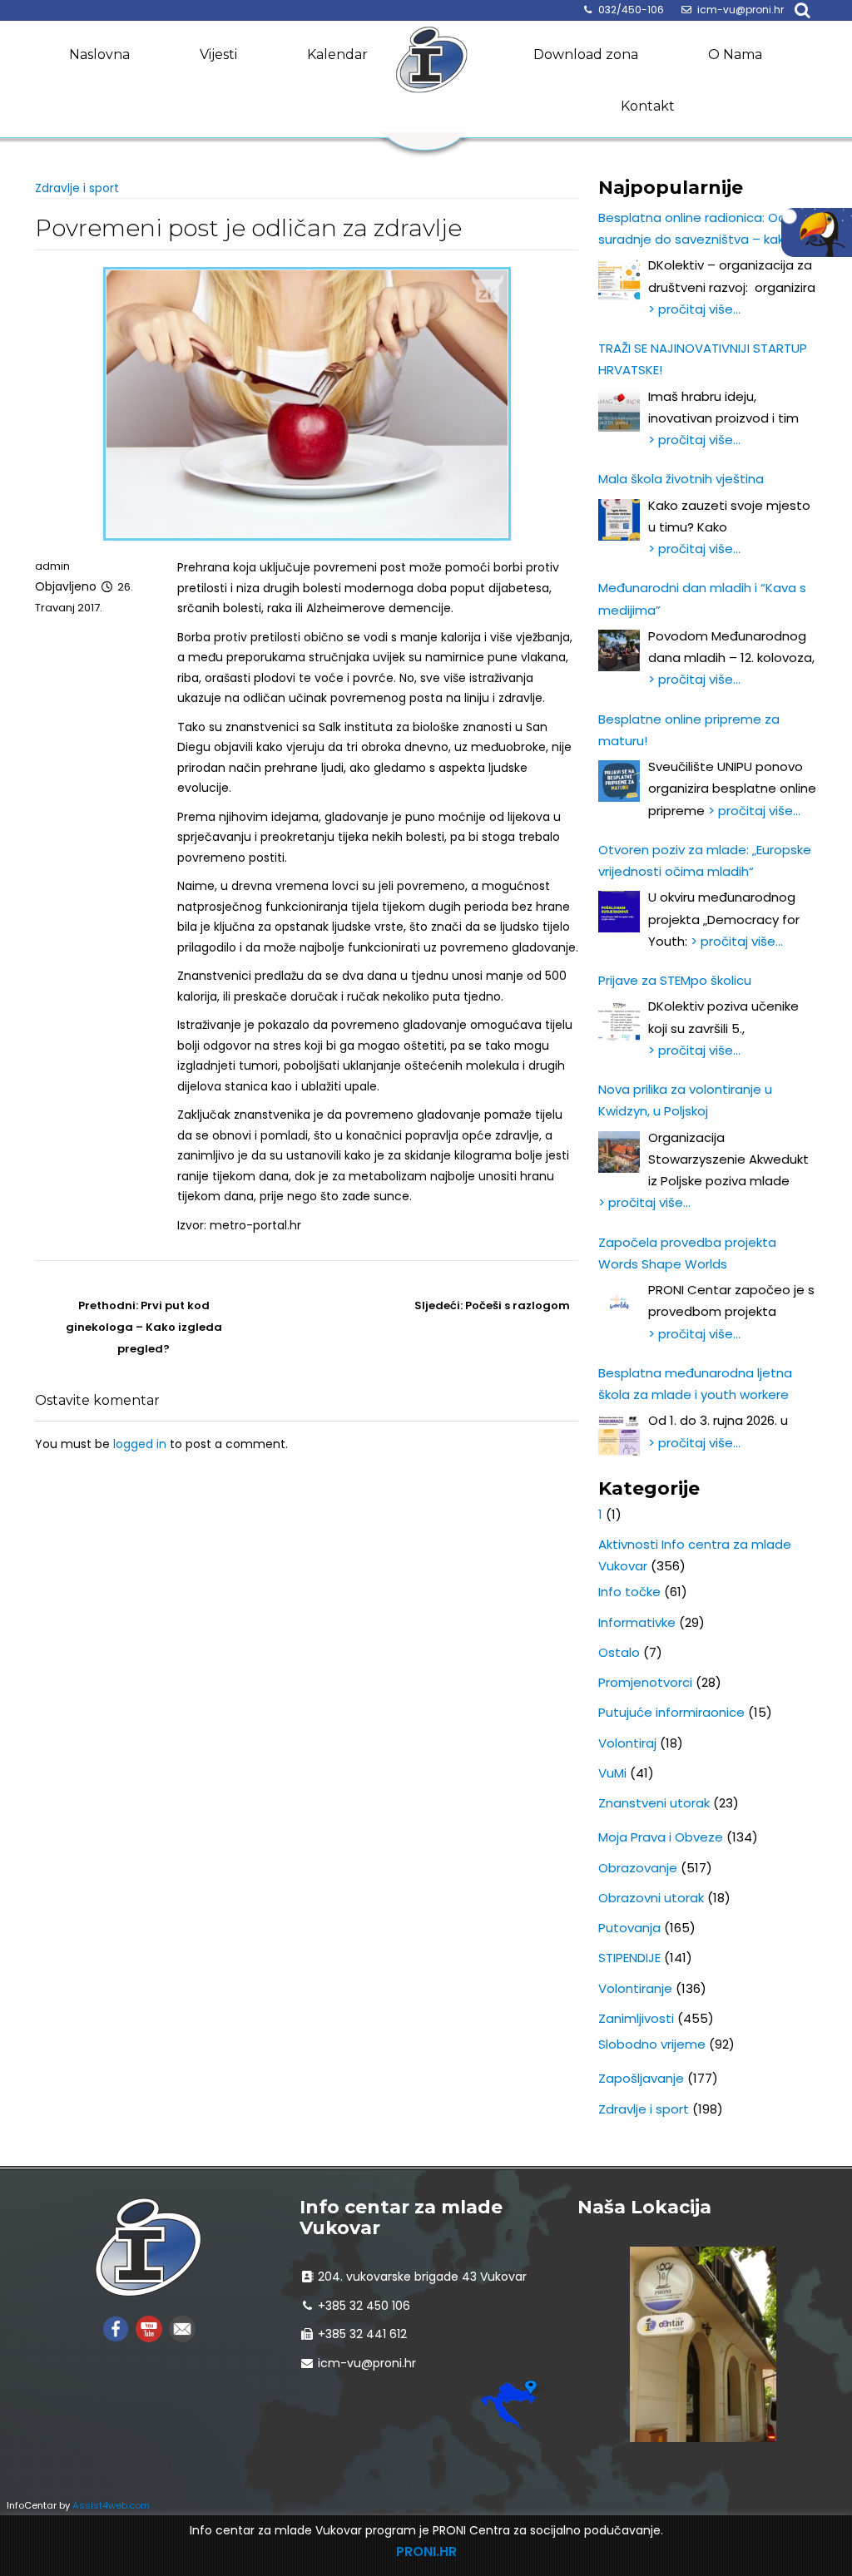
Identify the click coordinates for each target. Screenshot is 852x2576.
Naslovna (99, 54)
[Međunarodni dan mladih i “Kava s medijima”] (619, 650)
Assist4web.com (111, 2505)
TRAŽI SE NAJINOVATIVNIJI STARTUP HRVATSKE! (703, 359)
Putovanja (629, 1928)
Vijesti (218, 54)
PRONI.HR (426, 2551)
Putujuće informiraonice (671, 1712)
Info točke (629, 1592)
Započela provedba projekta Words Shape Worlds (687, 1253)
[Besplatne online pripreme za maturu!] (619, 781)
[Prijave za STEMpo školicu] (619, 1021)
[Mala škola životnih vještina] (619, 520)
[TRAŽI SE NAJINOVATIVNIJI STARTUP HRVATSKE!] (619, 411)
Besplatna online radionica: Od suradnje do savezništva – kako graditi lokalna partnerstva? (695, 230)
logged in (140, 1444)
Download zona (586, 54)
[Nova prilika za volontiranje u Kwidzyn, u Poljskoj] (619, 1152)
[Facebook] (116, 2329)
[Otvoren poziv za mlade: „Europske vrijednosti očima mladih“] (619, 912)
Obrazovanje (638, 1868)
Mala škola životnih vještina (681, 479)
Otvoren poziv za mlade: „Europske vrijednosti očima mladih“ (705, 860)
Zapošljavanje (641, 2078)
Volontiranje (635, 1988)
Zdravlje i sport (77, 188)
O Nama (735, 54)
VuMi (612, 1773)
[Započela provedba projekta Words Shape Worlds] (619, 1304)
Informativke (637, 1622)
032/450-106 (631, 10)
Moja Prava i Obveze (661, 1837)
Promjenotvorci (645, 1682)
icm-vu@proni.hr (741, 10)
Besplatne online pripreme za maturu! (689, 730)
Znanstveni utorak (654, 1803)
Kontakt (648, 106)
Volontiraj (627, 1743)
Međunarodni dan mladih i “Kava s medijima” (702, 598)
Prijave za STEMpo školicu (675, 980)
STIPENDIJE (629, 1958)
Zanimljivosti (636, 2018)
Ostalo (619, 1652)
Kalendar (337, 54)
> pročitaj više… (694, 309)
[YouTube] (149, 2329)
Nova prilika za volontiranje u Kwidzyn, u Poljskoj (685, 1100)
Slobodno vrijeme (652, 2044)
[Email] (182, 2329)
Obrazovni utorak (651, 1898)
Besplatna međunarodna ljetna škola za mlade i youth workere (695, 1384)
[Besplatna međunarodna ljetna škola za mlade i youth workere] (619, 1435)
